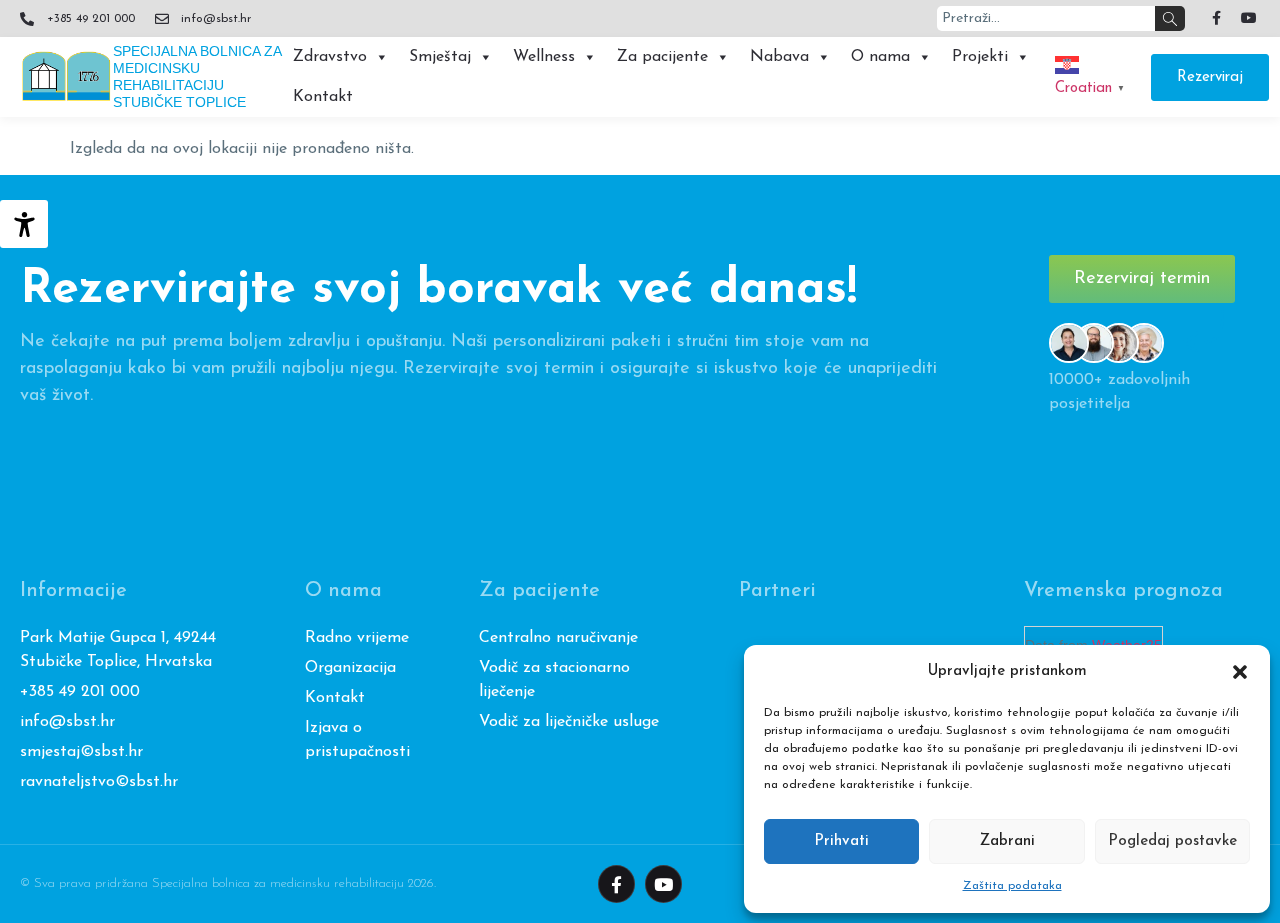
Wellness (544, 57)
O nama (880, 57)
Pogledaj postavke (1172, 841)
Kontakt (323, 97)
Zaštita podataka (1012, 886)
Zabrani (1007, 841)
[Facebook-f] (1216, 18)
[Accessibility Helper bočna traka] (24, 224)
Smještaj (440, 57)
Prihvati (841, 841)
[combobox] (1046, 18)
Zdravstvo (330, 57)
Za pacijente (662, 57)
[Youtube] (1249, 18)
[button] (1240, 672)
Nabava (779, 57)
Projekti (980, 57)
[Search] (1170, 18)
